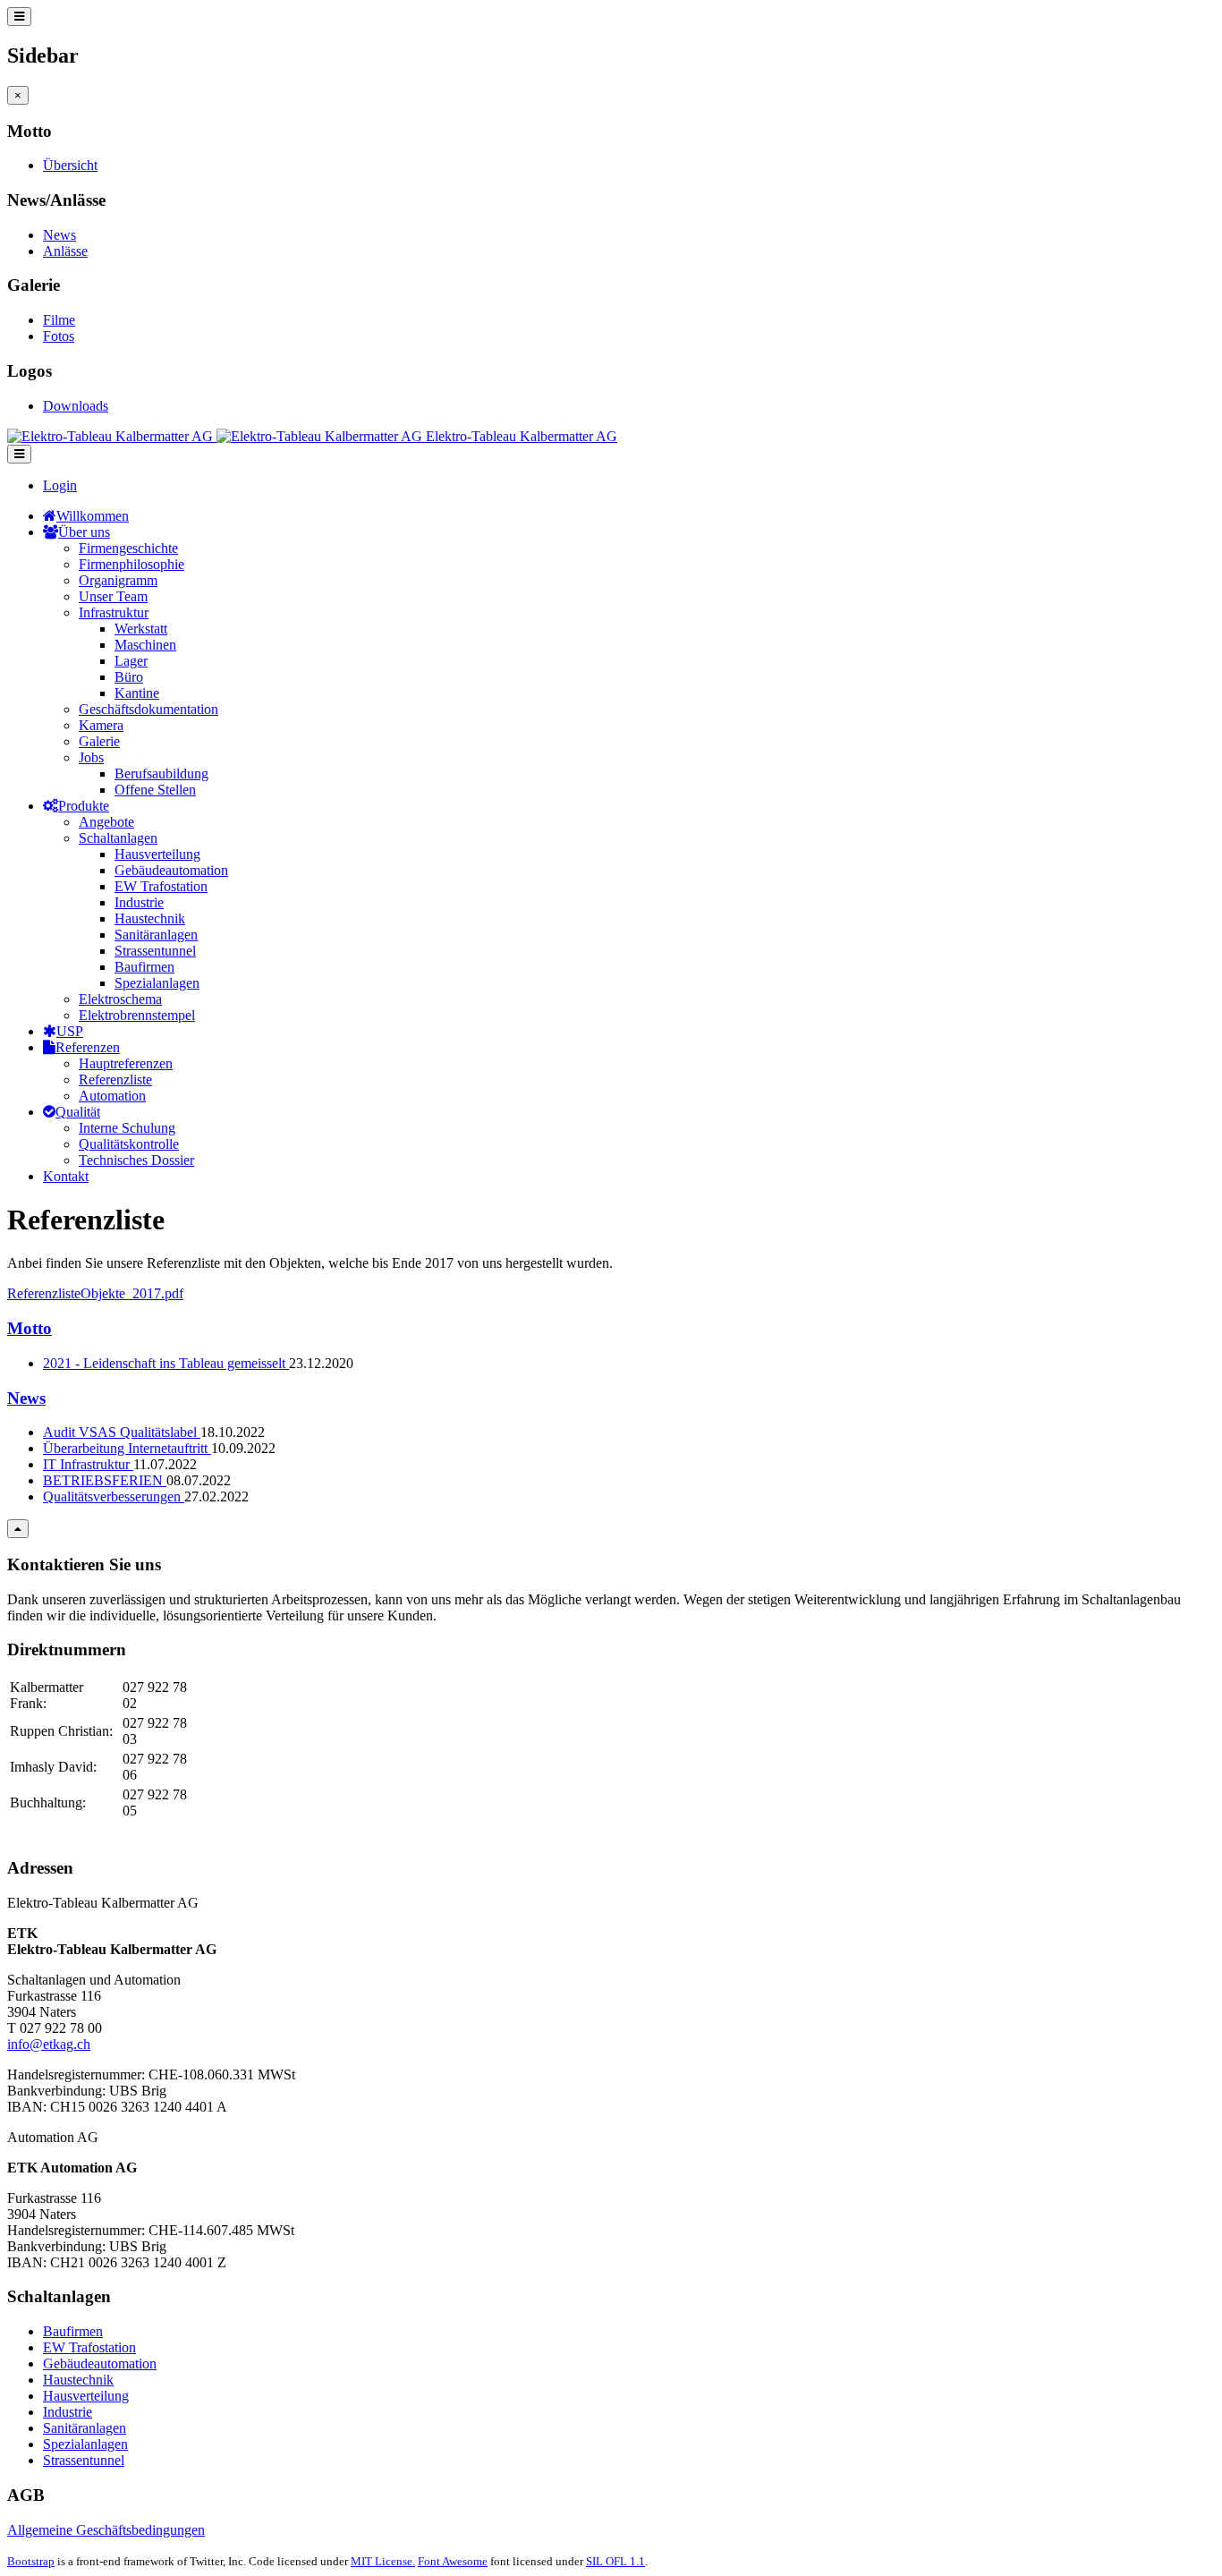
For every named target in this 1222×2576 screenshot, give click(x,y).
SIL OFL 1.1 (615, 2561)
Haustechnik (150, 918)
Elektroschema (120, 999)
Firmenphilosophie (132, 564)
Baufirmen (144, 967)
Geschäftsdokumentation (149, 709)
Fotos (59, 336)
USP (70, 1031)
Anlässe (65, 251)
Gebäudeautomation (171, 870)
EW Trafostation (161, 886)
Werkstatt (141, 629)
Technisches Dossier (136, 1160)
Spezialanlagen (157, 983)
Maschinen (145, 645)
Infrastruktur (114, 612)
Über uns (84, 532)
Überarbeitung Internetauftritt (127, 1448)
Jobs (91, 757)
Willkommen (93, 516)
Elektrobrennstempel (137, 1015)
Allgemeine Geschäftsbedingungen (106, 2530)
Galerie (99, 741)
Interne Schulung (127, 1128)
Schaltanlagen (118, 838)
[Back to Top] (18, 1529)
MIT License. (383, 2561)
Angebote (106, 822)
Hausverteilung (157, 854)
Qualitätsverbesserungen (114, 1496)
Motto (30, 1328)
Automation (112, 1096)
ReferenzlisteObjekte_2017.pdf (95, 1293)
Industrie (139, 902)
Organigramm (118, 580)
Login (60, 485)
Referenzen (88, 1047)
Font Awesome (453, 2561)
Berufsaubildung (161, 774)
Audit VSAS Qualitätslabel (122, 1432)
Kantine (137, 693)
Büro (129, 677)
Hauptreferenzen (126, 1063)
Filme (59, 320)
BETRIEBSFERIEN (105, 1480)
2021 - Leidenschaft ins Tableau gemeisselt (166, 1363)
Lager (131, 661)
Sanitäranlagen (156, 935)
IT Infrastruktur (88, 1464)
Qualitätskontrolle (129, 1144)
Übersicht (70, 165)
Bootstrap (31, 2561)
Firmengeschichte (128, 548)
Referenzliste (115, 1080)
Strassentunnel (155, 951)
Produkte (84, 806)
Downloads (76, 406)
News (59, 235)
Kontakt (66, 1176)
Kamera (101, 725)
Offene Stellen (155, 790)
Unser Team (113, 596)
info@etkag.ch (49, 2044)
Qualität (78, 1112)
